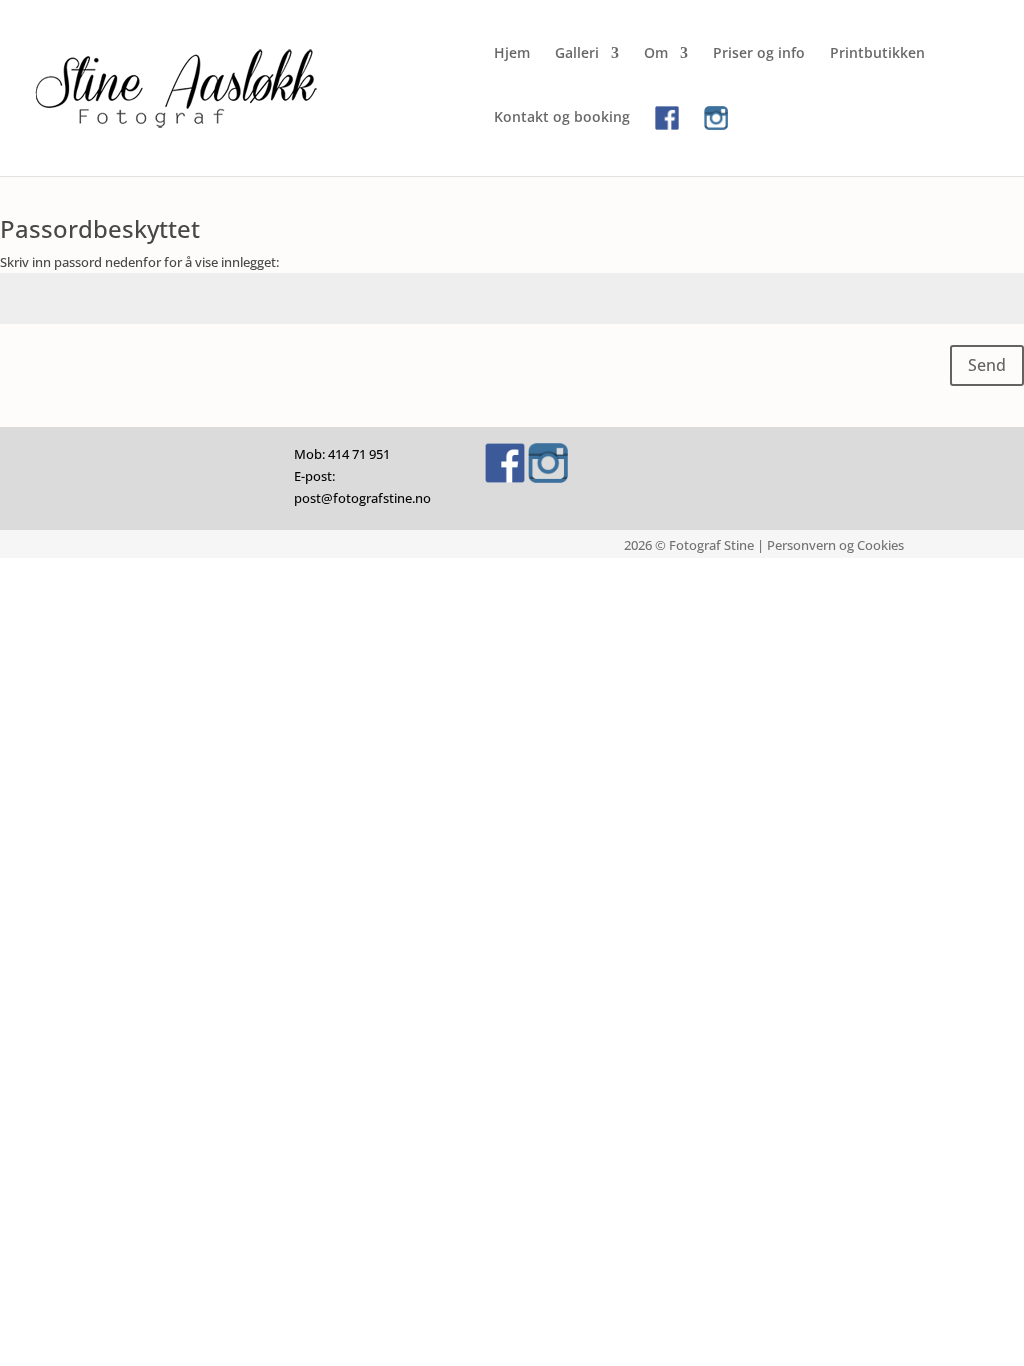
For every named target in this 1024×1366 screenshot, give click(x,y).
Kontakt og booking (562, 118)
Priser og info (759, 54)
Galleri (577, 54)
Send (987, 365)
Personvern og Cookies (835, 545)
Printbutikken (877, 54)
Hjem (512, 54)
